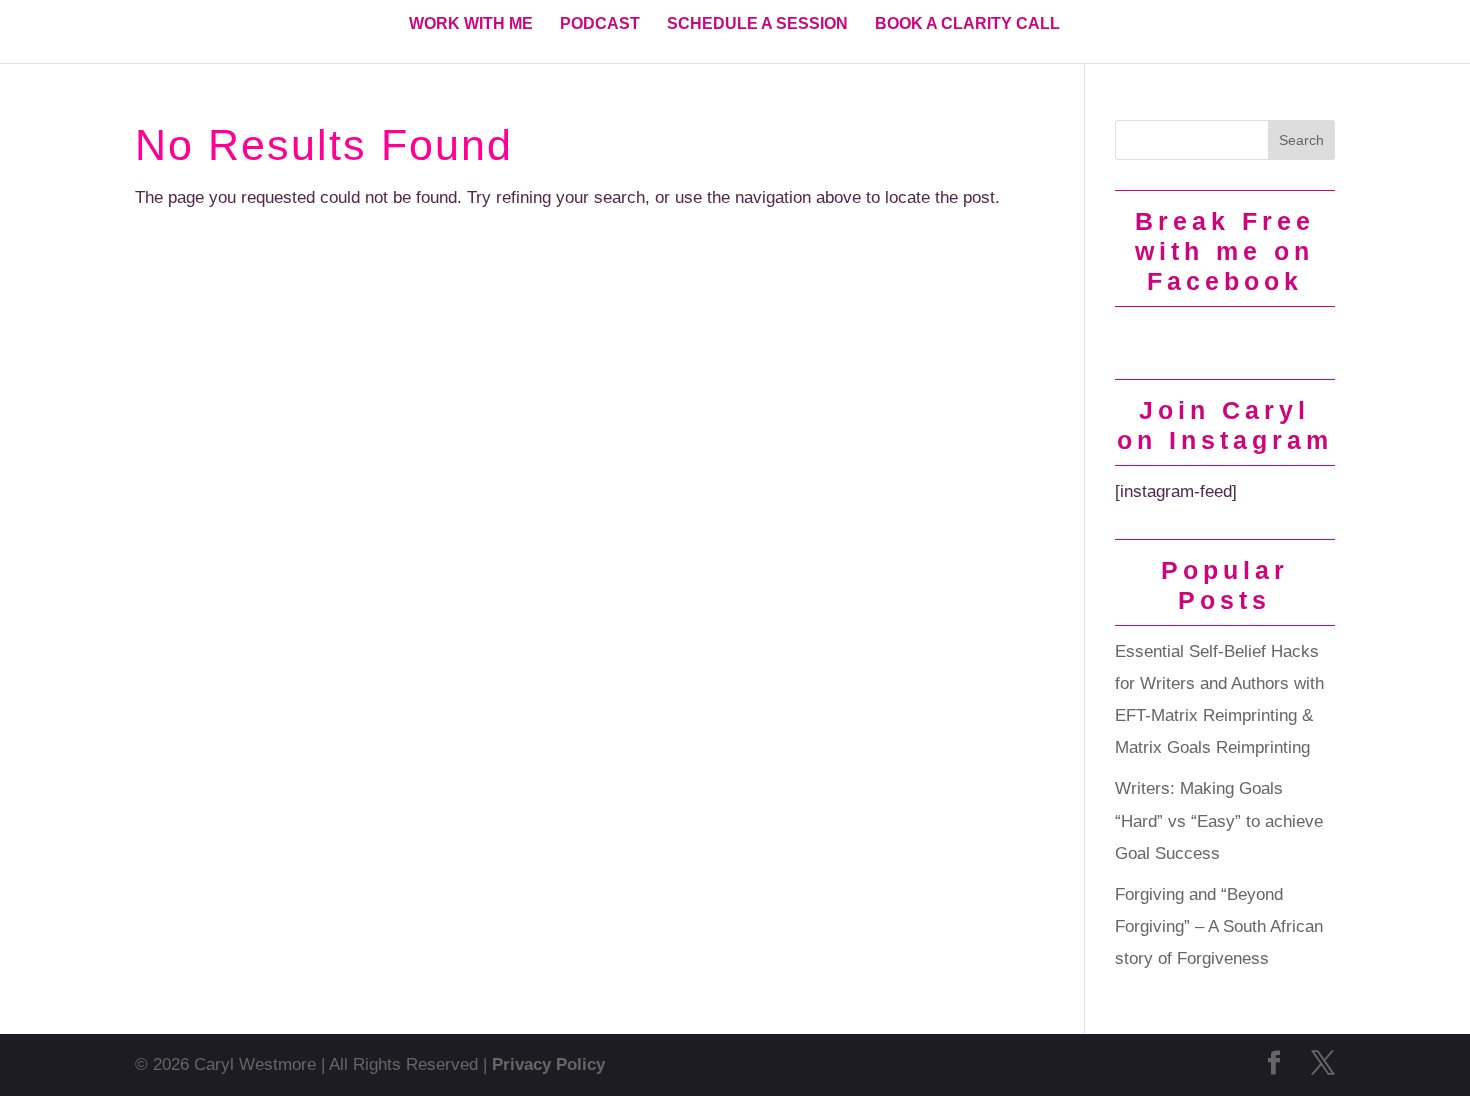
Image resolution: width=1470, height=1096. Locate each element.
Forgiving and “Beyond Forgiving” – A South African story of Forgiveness (1219, 927)
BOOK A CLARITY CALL (967, 24)
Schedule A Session (757, 24)
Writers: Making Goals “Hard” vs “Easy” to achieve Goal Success (1219, 821)
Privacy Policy (548, 1064)
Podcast (600, 24)
